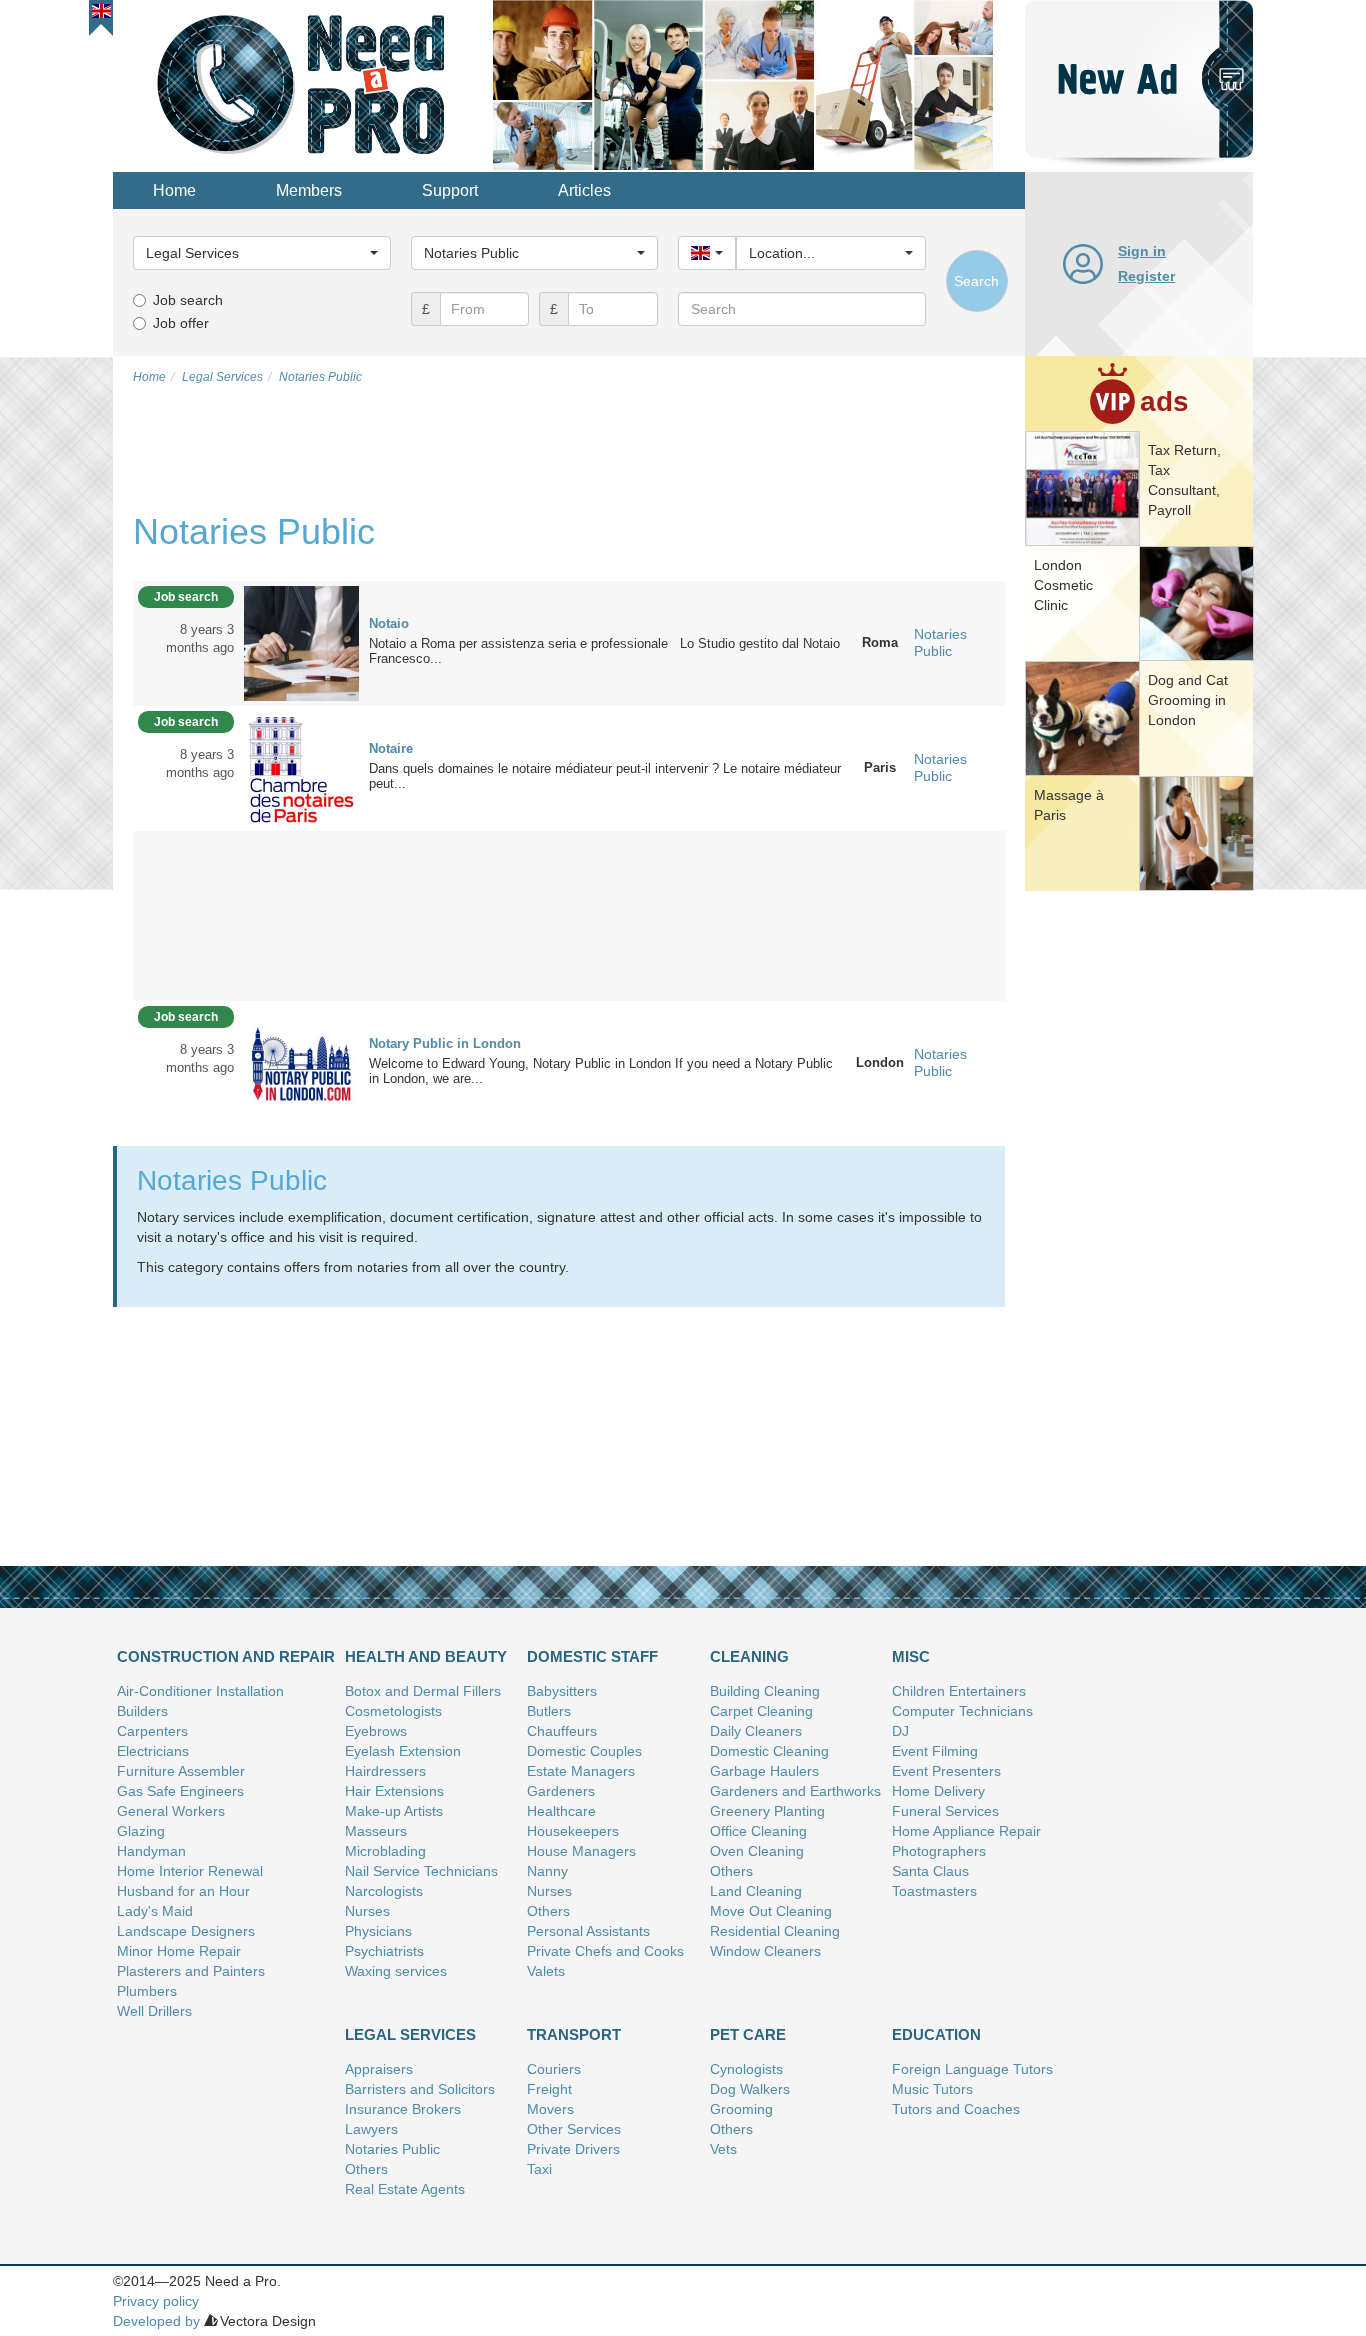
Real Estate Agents (405, 2189)
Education (936, 2034)
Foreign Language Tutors (972, 2069)
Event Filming (935, 1751)
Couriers (554, 2069)
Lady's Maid (155, 1911)
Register (1146, 276)
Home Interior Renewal (190, 1871)
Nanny (547, 1871)
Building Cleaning (765, 1691)
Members (309, 190)
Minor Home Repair (179, 1951)
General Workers (171, 1811)
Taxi (539, 2169)
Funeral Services (945, 1811)
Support (450, 190)
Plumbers (147, 1991)
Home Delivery (938, 1791)
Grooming (741, 2109)
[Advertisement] (1139, 1205)
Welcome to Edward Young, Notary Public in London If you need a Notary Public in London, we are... (601, 1071)
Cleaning (749, 1656)
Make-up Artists (394, 1811)
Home (174, 190)
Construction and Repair (226, 1656)
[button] (101, 11)
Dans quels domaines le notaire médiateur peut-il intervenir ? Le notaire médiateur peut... (605, 776)
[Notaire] (301, 767)
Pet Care (748, 2034)
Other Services (574, 2129)
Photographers (939, 1851)
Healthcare (561, 1811)
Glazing (141, 1831)
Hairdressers (385, 1771)
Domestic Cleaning (769, 1751)
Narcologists (384, 1891)
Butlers (549, 1711)
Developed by (156, 2321)
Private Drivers (573, 2149)
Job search (188, 300)
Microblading (385, 1851)
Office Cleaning (758, 1831)
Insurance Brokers (403, 2109)
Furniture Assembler (181, 1771)
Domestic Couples (584, 1751)
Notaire (391, 748)
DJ (900, 1731)
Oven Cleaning (757, 1851)
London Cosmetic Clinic (1063, 585)
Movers (550, 2109)
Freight (549, 2089)
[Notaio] (301, 642)
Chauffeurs (562, 1731)
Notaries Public (940, 642)
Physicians (378, 1931)
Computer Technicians (962, 1711)
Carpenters (152, 1731)
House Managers (581, 1851)
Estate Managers (581, 1771)
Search (976, 281)
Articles (584, 190)
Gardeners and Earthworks (795, 1791)
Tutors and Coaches (956, 2109)
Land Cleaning (756, 1891)
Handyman (151, 1851)
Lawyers (371, 2129)
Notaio (389, 623)
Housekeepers (573, 1831)
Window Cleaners (765, 1951)
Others (548, 1911)
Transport (574, 2034)
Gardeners (561, 1791)
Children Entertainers (959, 1691)
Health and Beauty (426, 1656)
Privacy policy (156, 2301)
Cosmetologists (393, 1711)
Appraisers (379, 2069)
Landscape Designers (186, 1931)
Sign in (1142, 251)
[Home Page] (303, 84)
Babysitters (562, 1691)
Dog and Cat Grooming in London (1188, 700)
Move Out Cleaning (771, 1911)
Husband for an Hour (183, 1891)
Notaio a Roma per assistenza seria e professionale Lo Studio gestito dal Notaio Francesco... (604, 651)
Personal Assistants (588, 1931)
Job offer (181, 323)
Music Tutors (932, 2089)
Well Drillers (154, 2011)
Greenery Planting (767, 1811)
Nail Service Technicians (421, 1871)
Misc (911, 1656)
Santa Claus (930, 1871)
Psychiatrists (384, 1951)
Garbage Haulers (764, 1771)
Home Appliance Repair (966, 1831)
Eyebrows (376, 1731)
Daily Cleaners (756, 1731)
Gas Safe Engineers (180, 1791)
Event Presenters (946, 1771)
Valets (546, 1971)
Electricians (153, 1751)
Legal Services (410, 2034)
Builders (142, 1711)
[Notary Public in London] (301, 1062)
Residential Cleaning (775, 1931)
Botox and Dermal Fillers (423, 1691)
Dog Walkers (750, 2089)
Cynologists (746, 2069)
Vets (723, 2149)
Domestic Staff (592, 1656)
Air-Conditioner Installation (200, 1691)
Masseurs (376, 1831)
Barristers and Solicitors (420, 2089)
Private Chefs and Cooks (605, 1951)
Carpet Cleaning (761, 1711)
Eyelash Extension (403, 1751)
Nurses (367, 1911)
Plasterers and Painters (191, 1971)
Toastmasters (934, 1891)
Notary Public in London (445, 1043)
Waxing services (396, 1971)
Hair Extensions (394, 1791)
